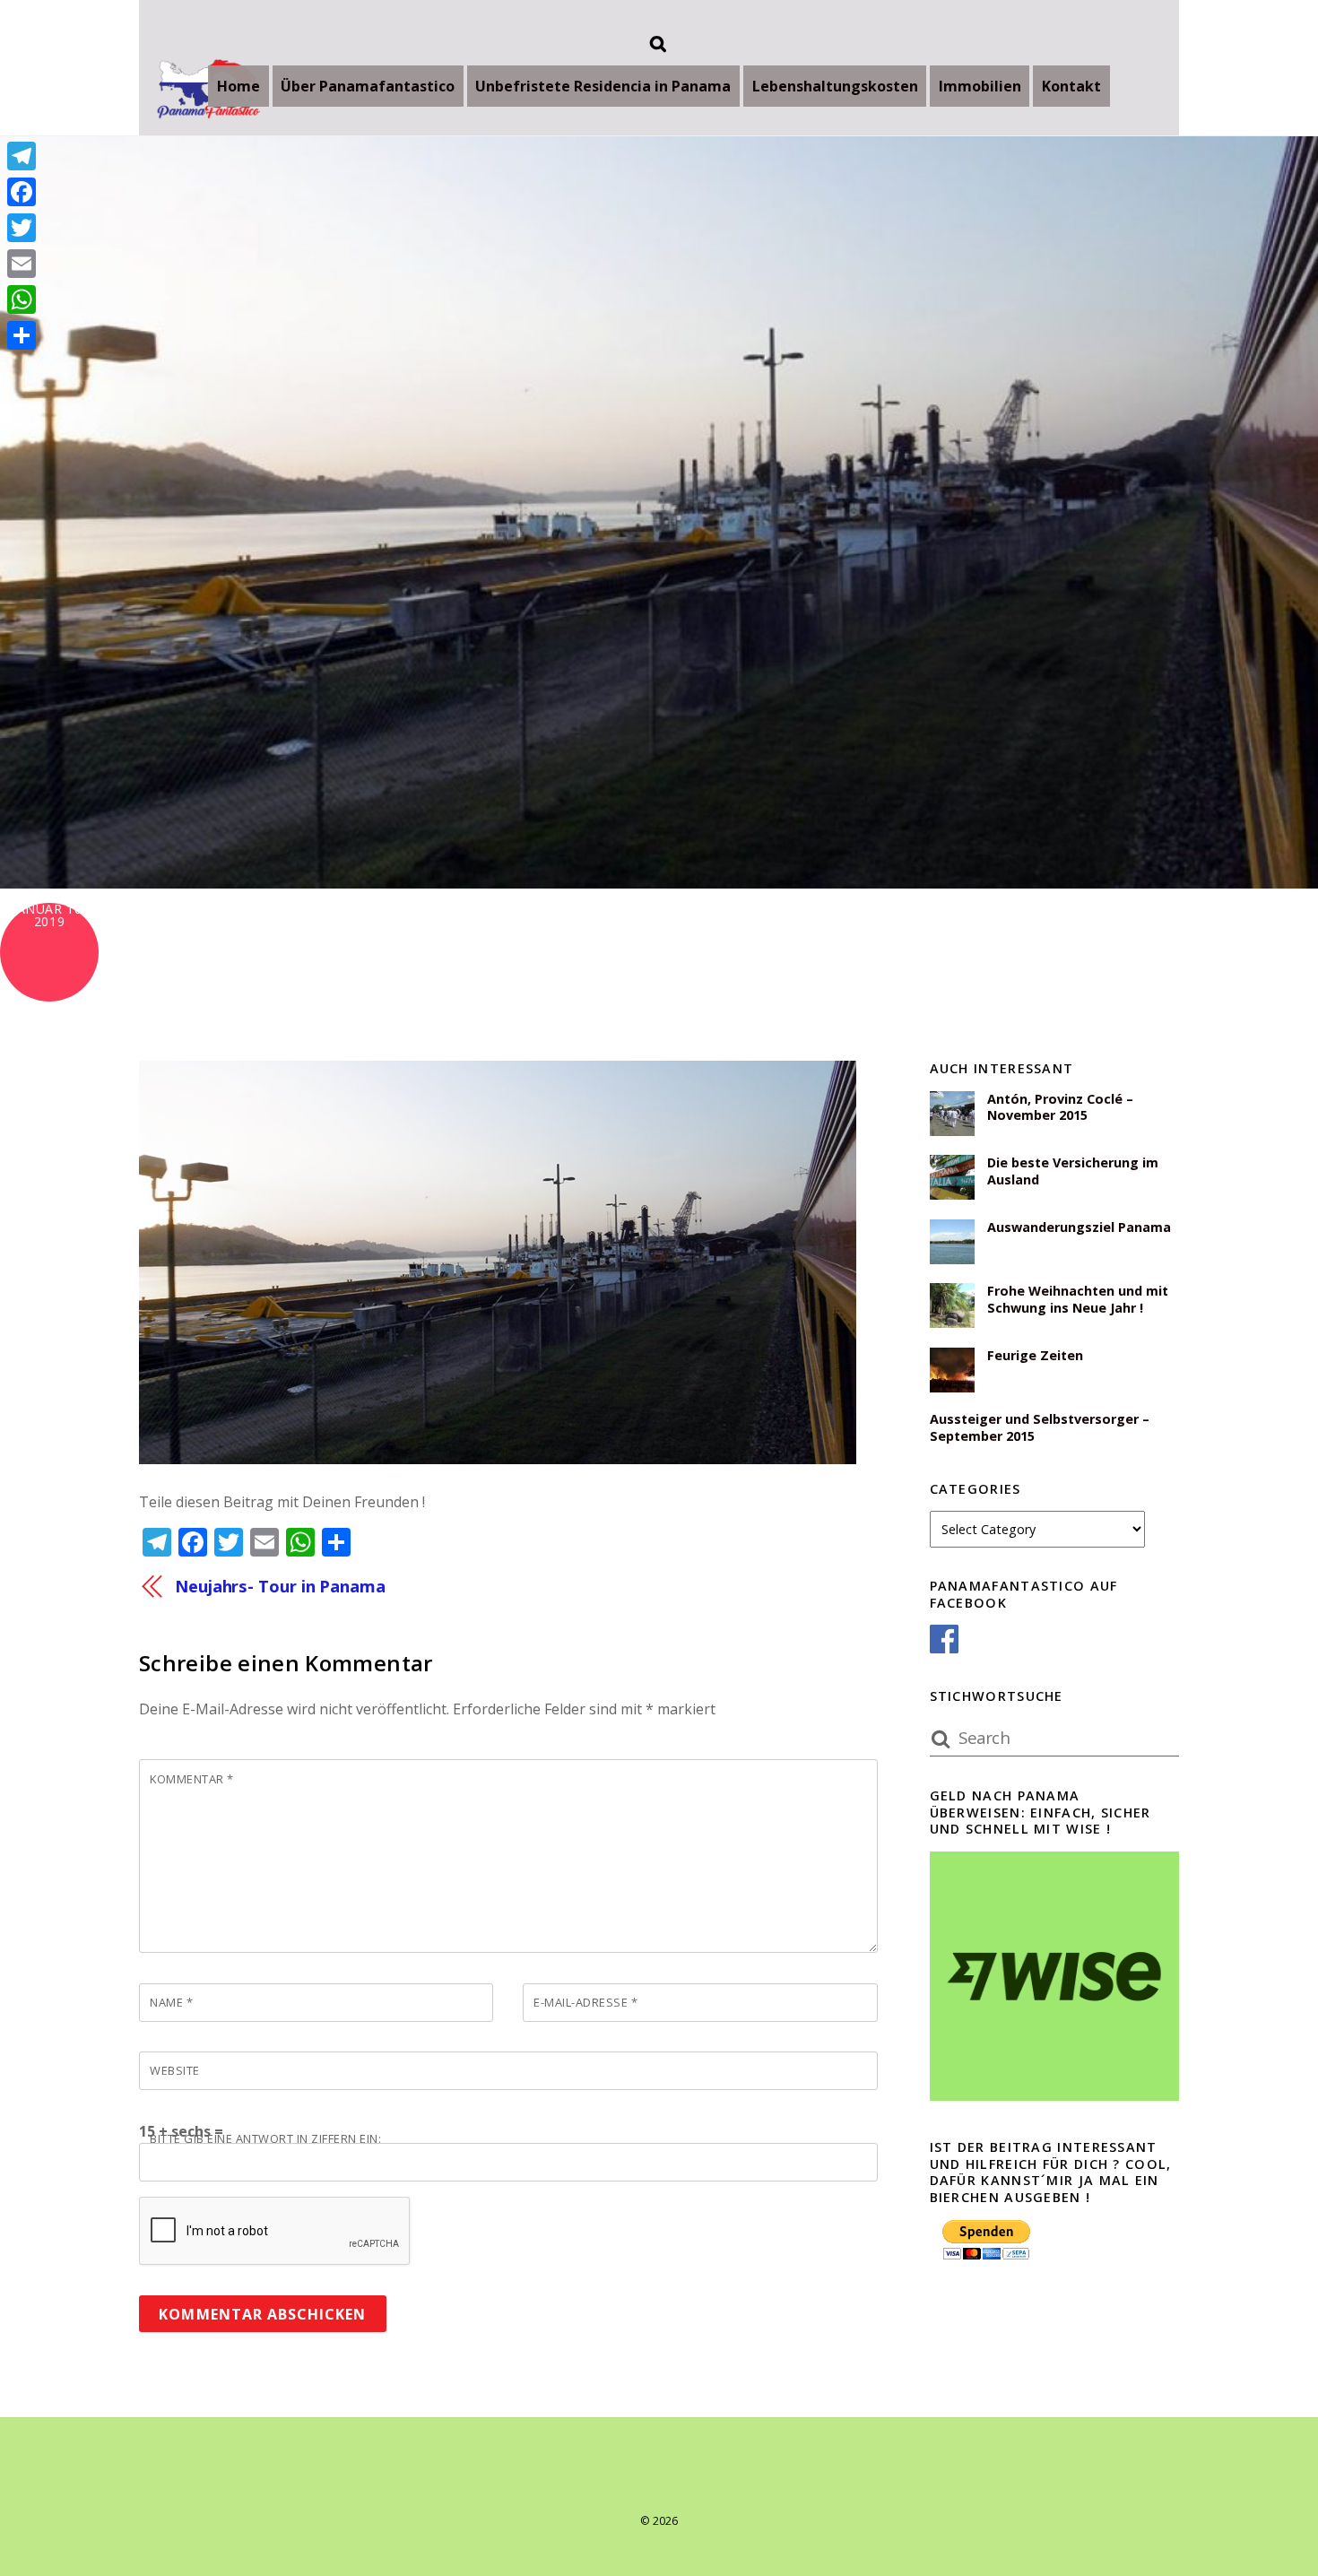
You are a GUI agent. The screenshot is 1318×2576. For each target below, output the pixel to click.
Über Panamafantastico (368, 86)
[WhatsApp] (22, 299)
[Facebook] (22, 192)
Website (175, 2070)
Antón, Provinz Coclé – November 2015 (1060, 1108)
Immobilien (980, 86)
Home (238, 86)
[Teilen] (22, 335)
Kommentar (192, 1779)
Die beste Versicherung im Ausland (1073, 1171)
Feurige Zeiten (1035, 1356)
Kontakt (1071, 86)
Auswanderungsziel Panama (1079, 1227)
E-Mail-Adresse (585, 2002)
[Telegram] (22, 156)
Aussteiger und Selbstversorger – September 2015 (1040, 1428)
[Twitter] (22, 228)
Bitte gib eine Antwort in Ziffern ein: (265, 2138)
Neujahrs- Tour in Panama (280, 1586)
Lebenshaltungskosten (835, 86)
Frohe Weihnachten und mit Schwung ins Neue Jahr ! (1078, 1300)
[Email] (22, 264)
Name (171, 2002)
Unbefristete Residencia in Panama (603, 86)
